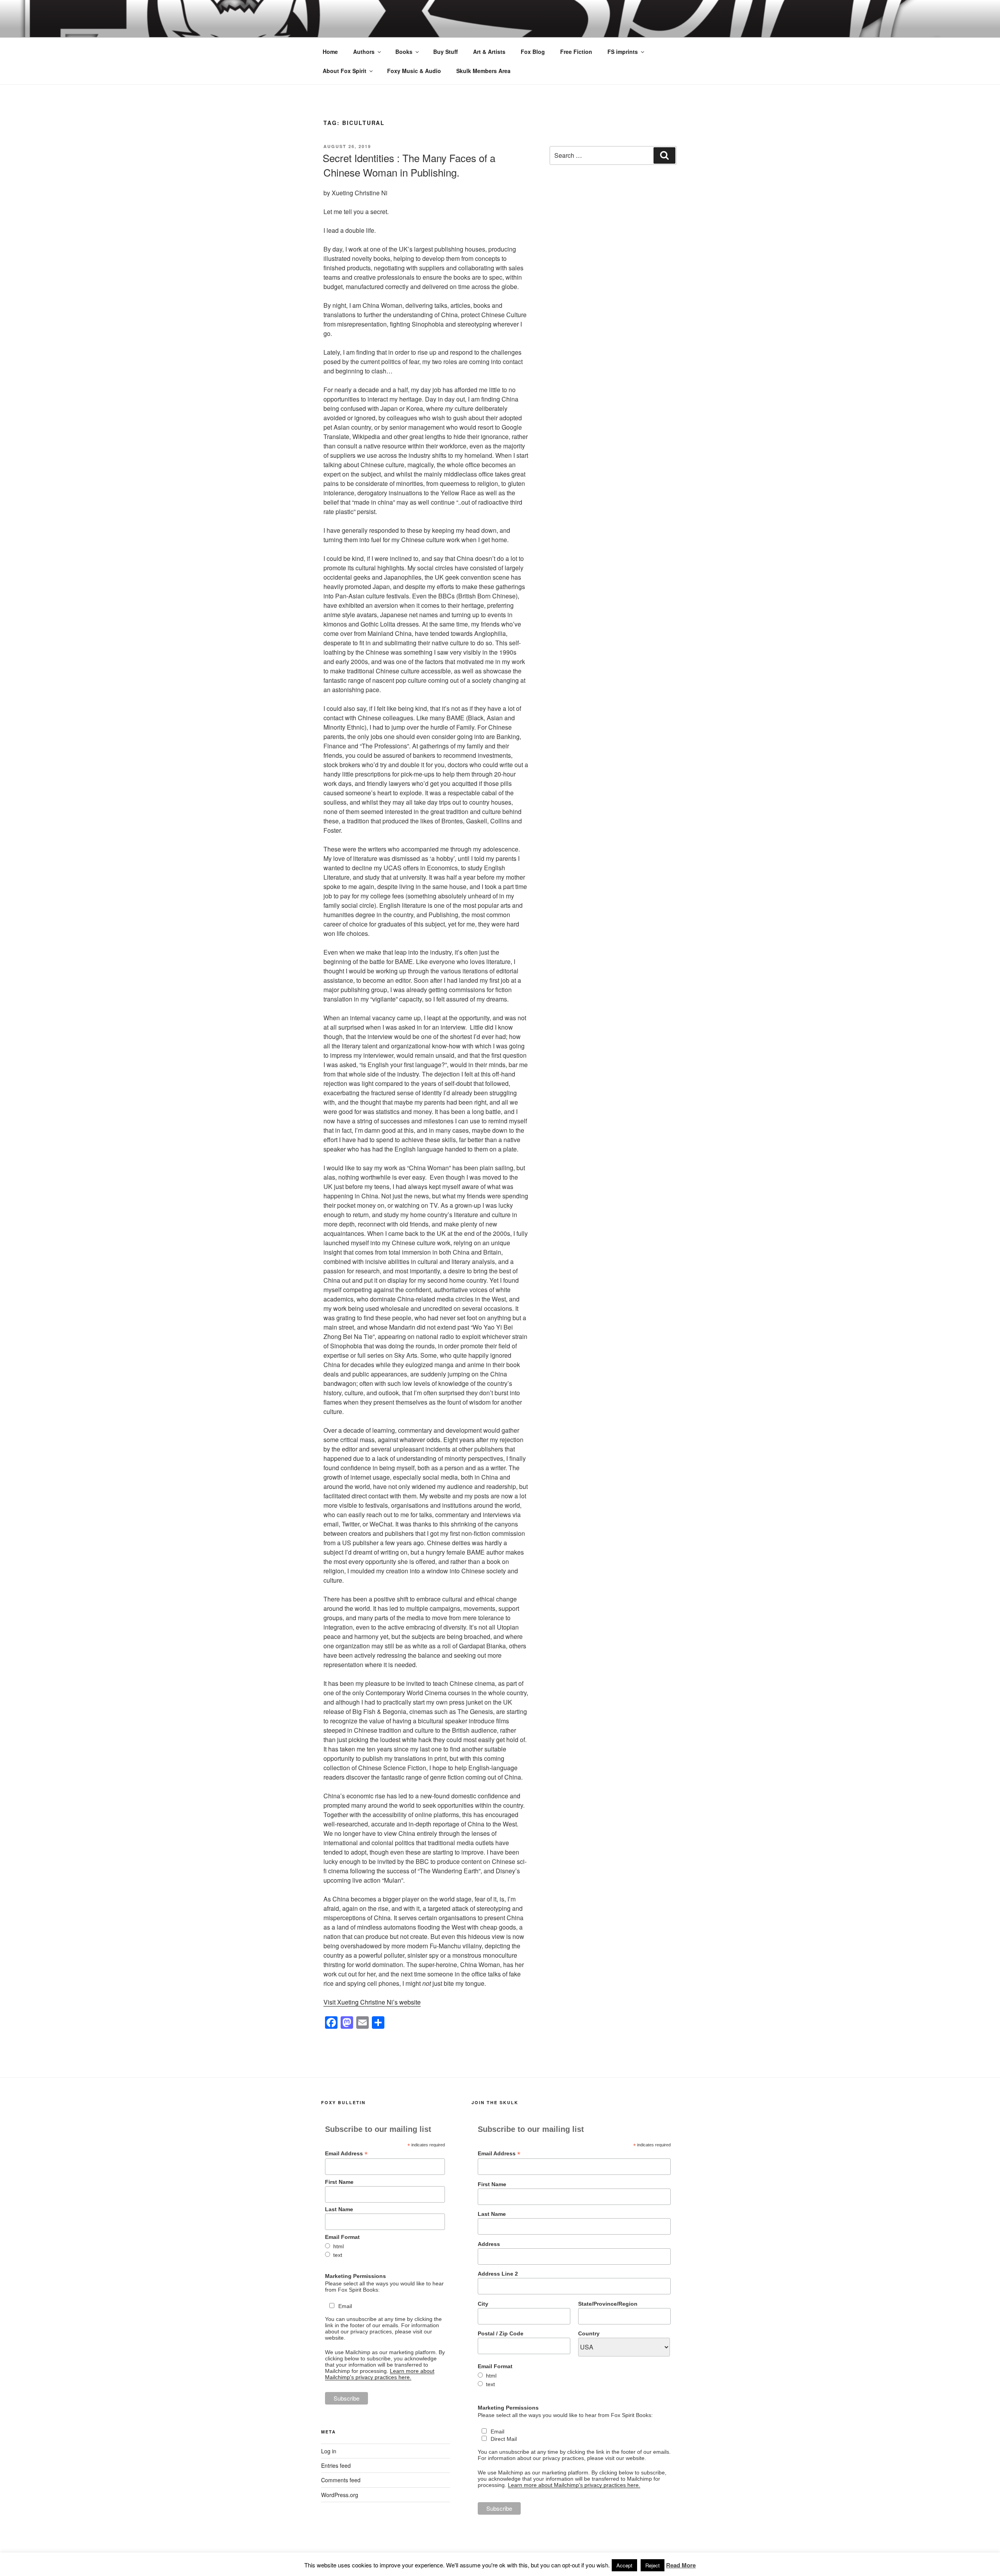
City (483, 2304)
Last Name (339, 2209)
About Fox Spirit (345, 71)
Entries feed (336, 2465)
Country (589, 2333)
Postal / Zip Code (501, 2333)
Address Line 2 (498, 2274)
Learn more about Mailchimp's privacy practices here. (380, 2374)
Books (404, 52)
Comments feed (341, 2480)
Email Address (346, 2154)
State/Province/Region (608, 2304)
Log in (329, 2451)
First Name (339, 2182)
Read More (681, 2565)
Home (330, 52)
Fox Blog (533, 52)
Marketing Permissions (355, 2276)
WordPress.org (340, 2495)
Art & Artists (489, 52)
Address (489, 2244)
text (338, 2255)
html (338, 2246)
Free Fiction (576, 52)
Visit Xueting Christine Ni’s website (372, 2002)
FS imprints (623, 52)
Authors (364, 52)
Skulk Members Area (483, 71)
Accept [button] (624, 2565)
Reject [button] (653, 2565)
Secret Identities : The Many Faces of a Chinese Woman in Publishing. (409, 165)
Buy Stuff (446, 52)
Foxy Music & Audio (414, 71)
